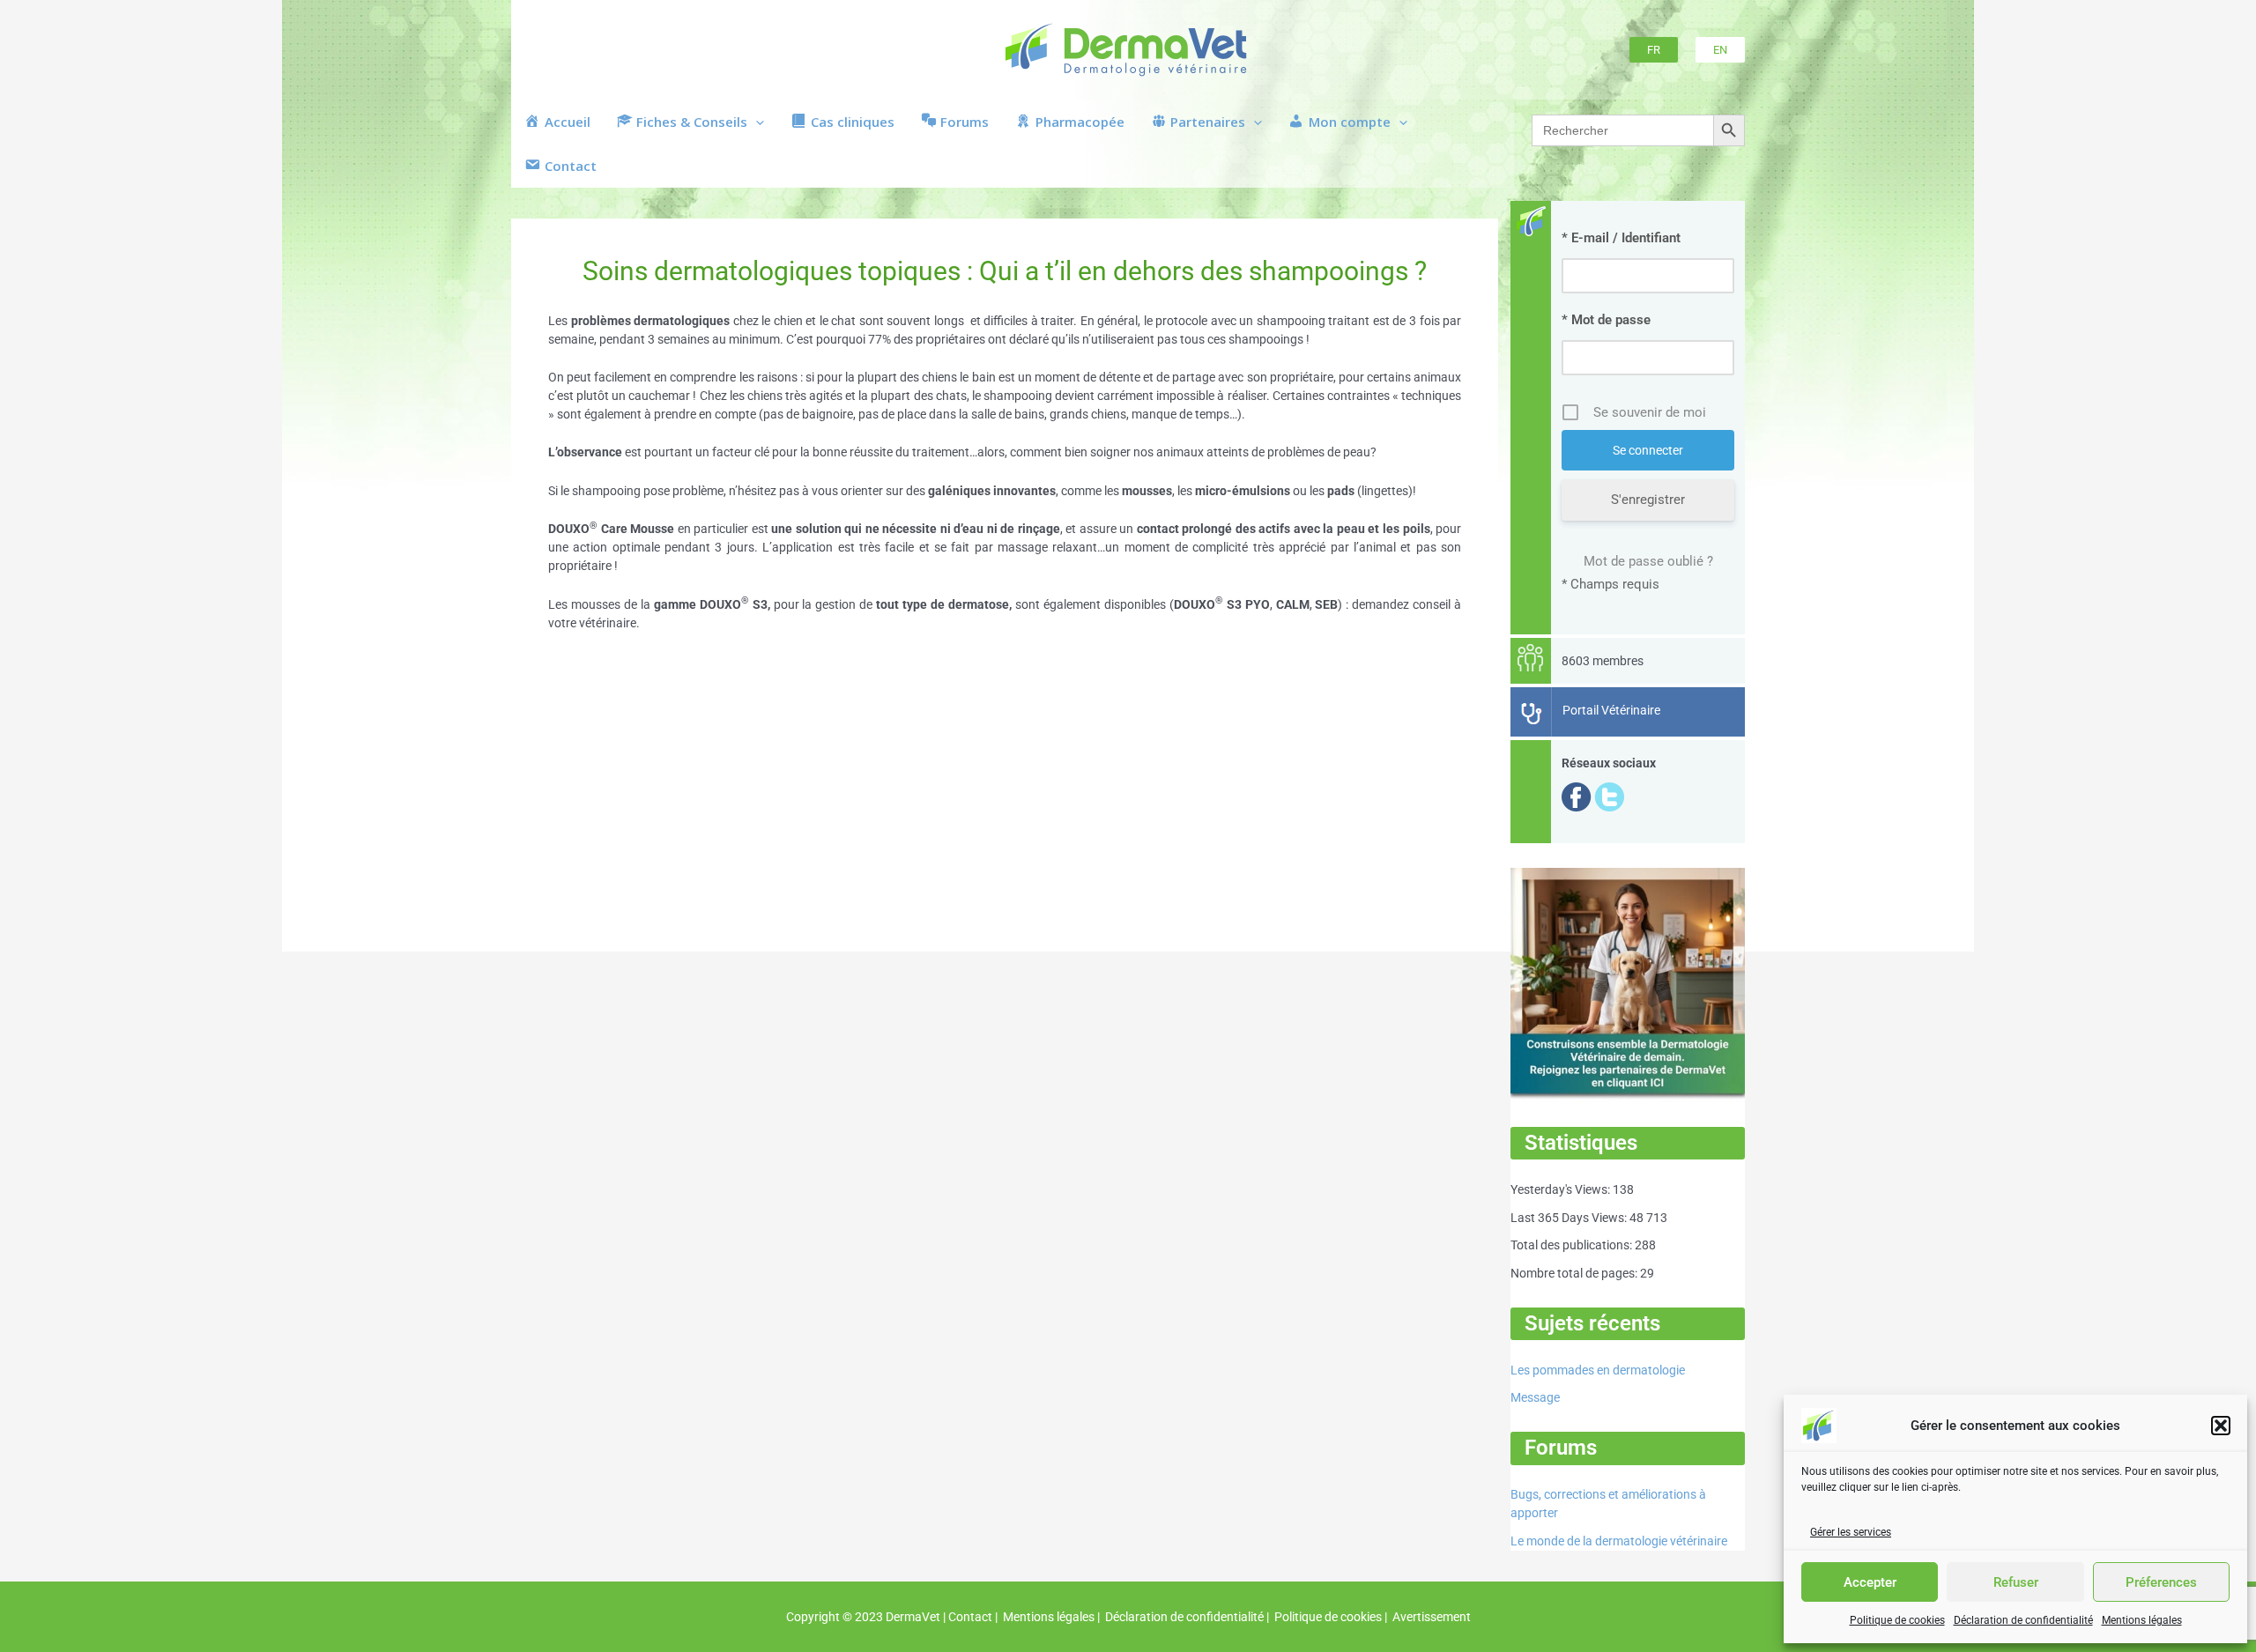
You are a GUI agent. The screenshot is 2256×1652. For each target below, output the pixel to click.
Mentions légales (2142, 1620)
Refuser (2016, 1582)
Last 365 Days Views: (1570, 1218)
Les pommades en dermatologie (1598, 1370)
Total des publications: (1573, 1245)
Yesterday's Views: (1562, 1189)
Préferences (2161, 1582)
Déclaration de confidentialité (2023, 1620)
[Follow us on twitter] (1609, 796)
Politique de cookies (1897, 1620)
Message (1535, 1397)
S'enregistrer (1648, 500)
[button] (2221, 1426)
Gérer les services (1851, 1532)
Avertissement (1430, 1617)
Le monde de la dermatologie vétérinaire (1619, 1541)
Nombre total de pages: (1575, 1273)
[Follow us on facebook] (1577, 796)
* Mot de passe (1606, 320)
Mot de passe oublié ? (1648, 561)
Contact (970, 1617)
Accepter (1870, 1582)
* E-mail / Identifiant (1621, 238)
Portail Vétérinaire (1611, 710)
